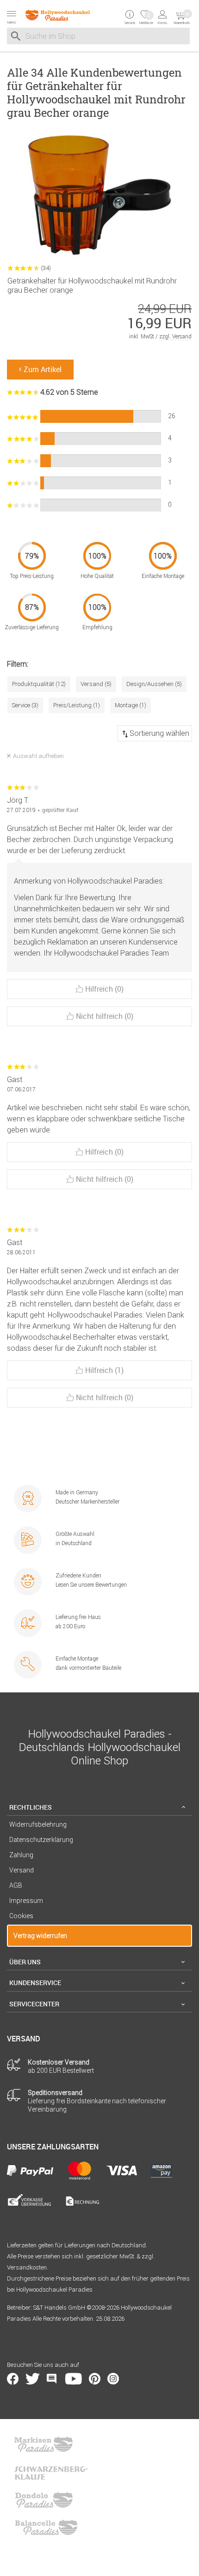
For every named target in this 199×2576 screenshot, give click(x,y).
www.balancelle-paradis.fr (46, 2528)
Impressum (26, 1901)
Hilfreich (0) (104, 989)
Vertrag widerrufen (40, 1936)
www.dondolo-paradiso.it (44, 2500)
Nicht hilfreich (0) (105, 1016)
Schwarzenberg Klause (51, 2472)
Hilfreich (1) (104, 1370)
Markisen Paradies (44, 2444)
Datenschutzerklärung (41, 1840)
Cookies (21, 1916)
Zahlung (21, 1855)
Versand (22, 1870)
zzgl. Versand (175, 336)
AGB (16, 1885)
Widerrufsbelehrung (38, 1824)
